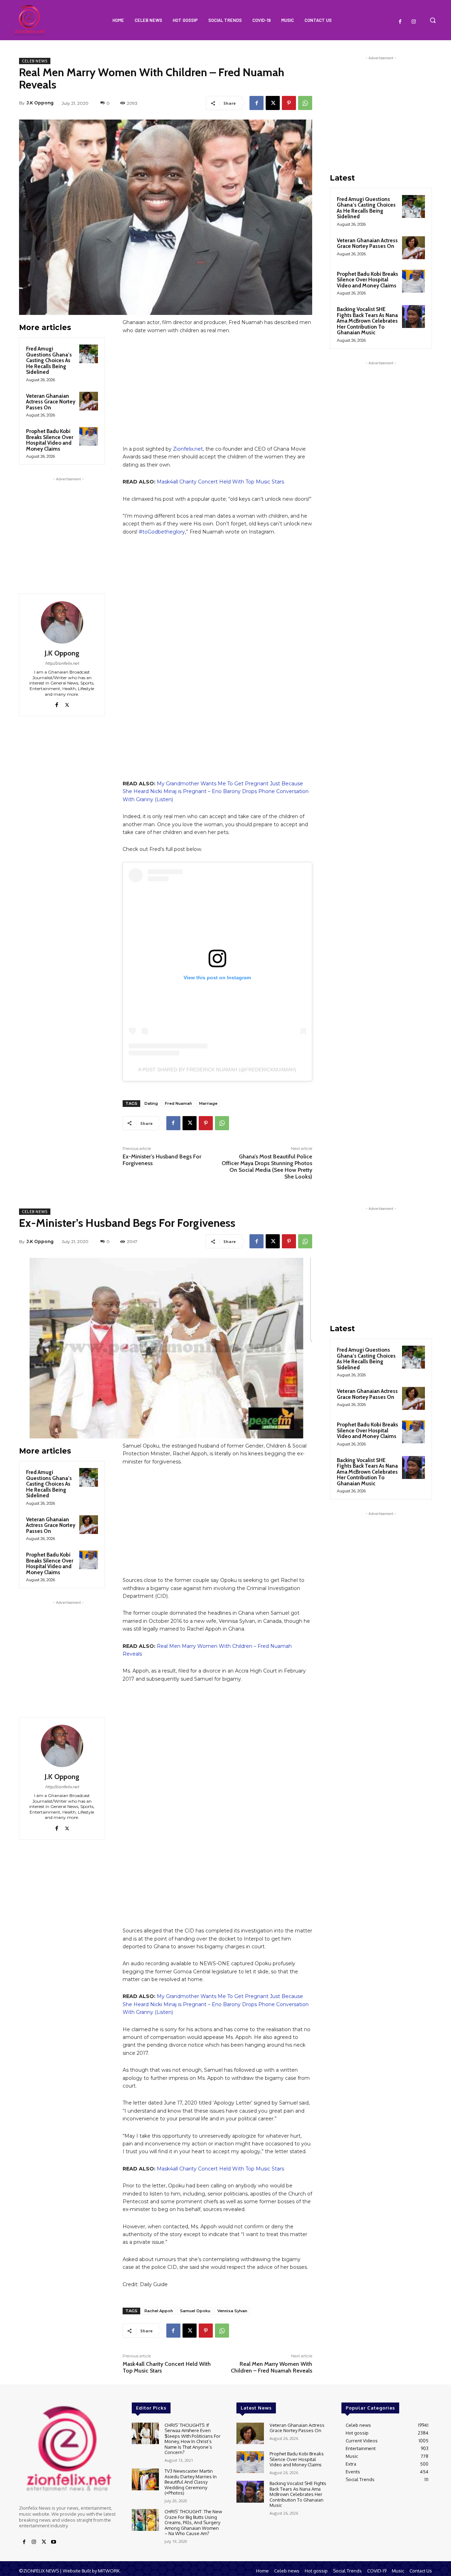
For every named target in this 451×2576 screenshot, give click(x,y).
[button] (433, 20)
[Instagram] (414, 22)
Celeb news (35, 61)
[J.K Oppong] (62, 622)
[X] (273, 103)
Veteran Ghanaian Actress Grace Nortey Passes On (51, 402)
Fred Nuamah (178, 1103)
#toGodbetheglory (162, 532)
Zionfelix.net (188, 449)
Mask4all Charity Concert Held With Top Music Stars (220, 482)
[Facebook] (400, 22)
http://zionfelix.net (62, 663)
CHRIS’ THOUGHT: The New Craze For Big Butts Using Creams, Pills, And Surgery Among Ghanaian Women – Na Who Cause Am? (193, 2522)
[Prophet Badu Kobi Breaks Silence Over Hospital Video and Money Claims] (89, 436)
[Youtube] (54, 2542)
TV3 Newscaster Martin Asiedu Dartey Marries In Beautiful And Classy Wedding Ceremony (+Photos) (191, 2482)
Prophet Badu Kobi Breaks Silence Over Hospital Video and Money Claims (50, 440)
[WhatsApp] (305, 103)
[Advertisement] (68, 527)
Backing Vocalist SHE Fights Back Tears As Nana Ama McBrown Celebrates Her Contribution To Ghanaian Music (367, 321)
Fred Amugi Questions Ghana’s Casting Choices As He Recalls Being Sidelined (49, 360)
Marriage (208, 1103)
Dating (151, 1103)
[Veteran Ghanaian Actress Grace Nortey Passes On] (89, 401)
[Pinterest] (289, 103)
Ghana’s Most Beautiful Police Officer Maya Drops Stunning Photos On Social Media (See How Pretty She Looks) (267, 1167)
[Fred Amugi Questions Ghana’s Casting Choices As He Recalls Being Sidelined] (89, 354)
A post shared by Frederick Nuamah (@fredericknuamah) (217, 1070)
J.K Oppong (40, 103)
